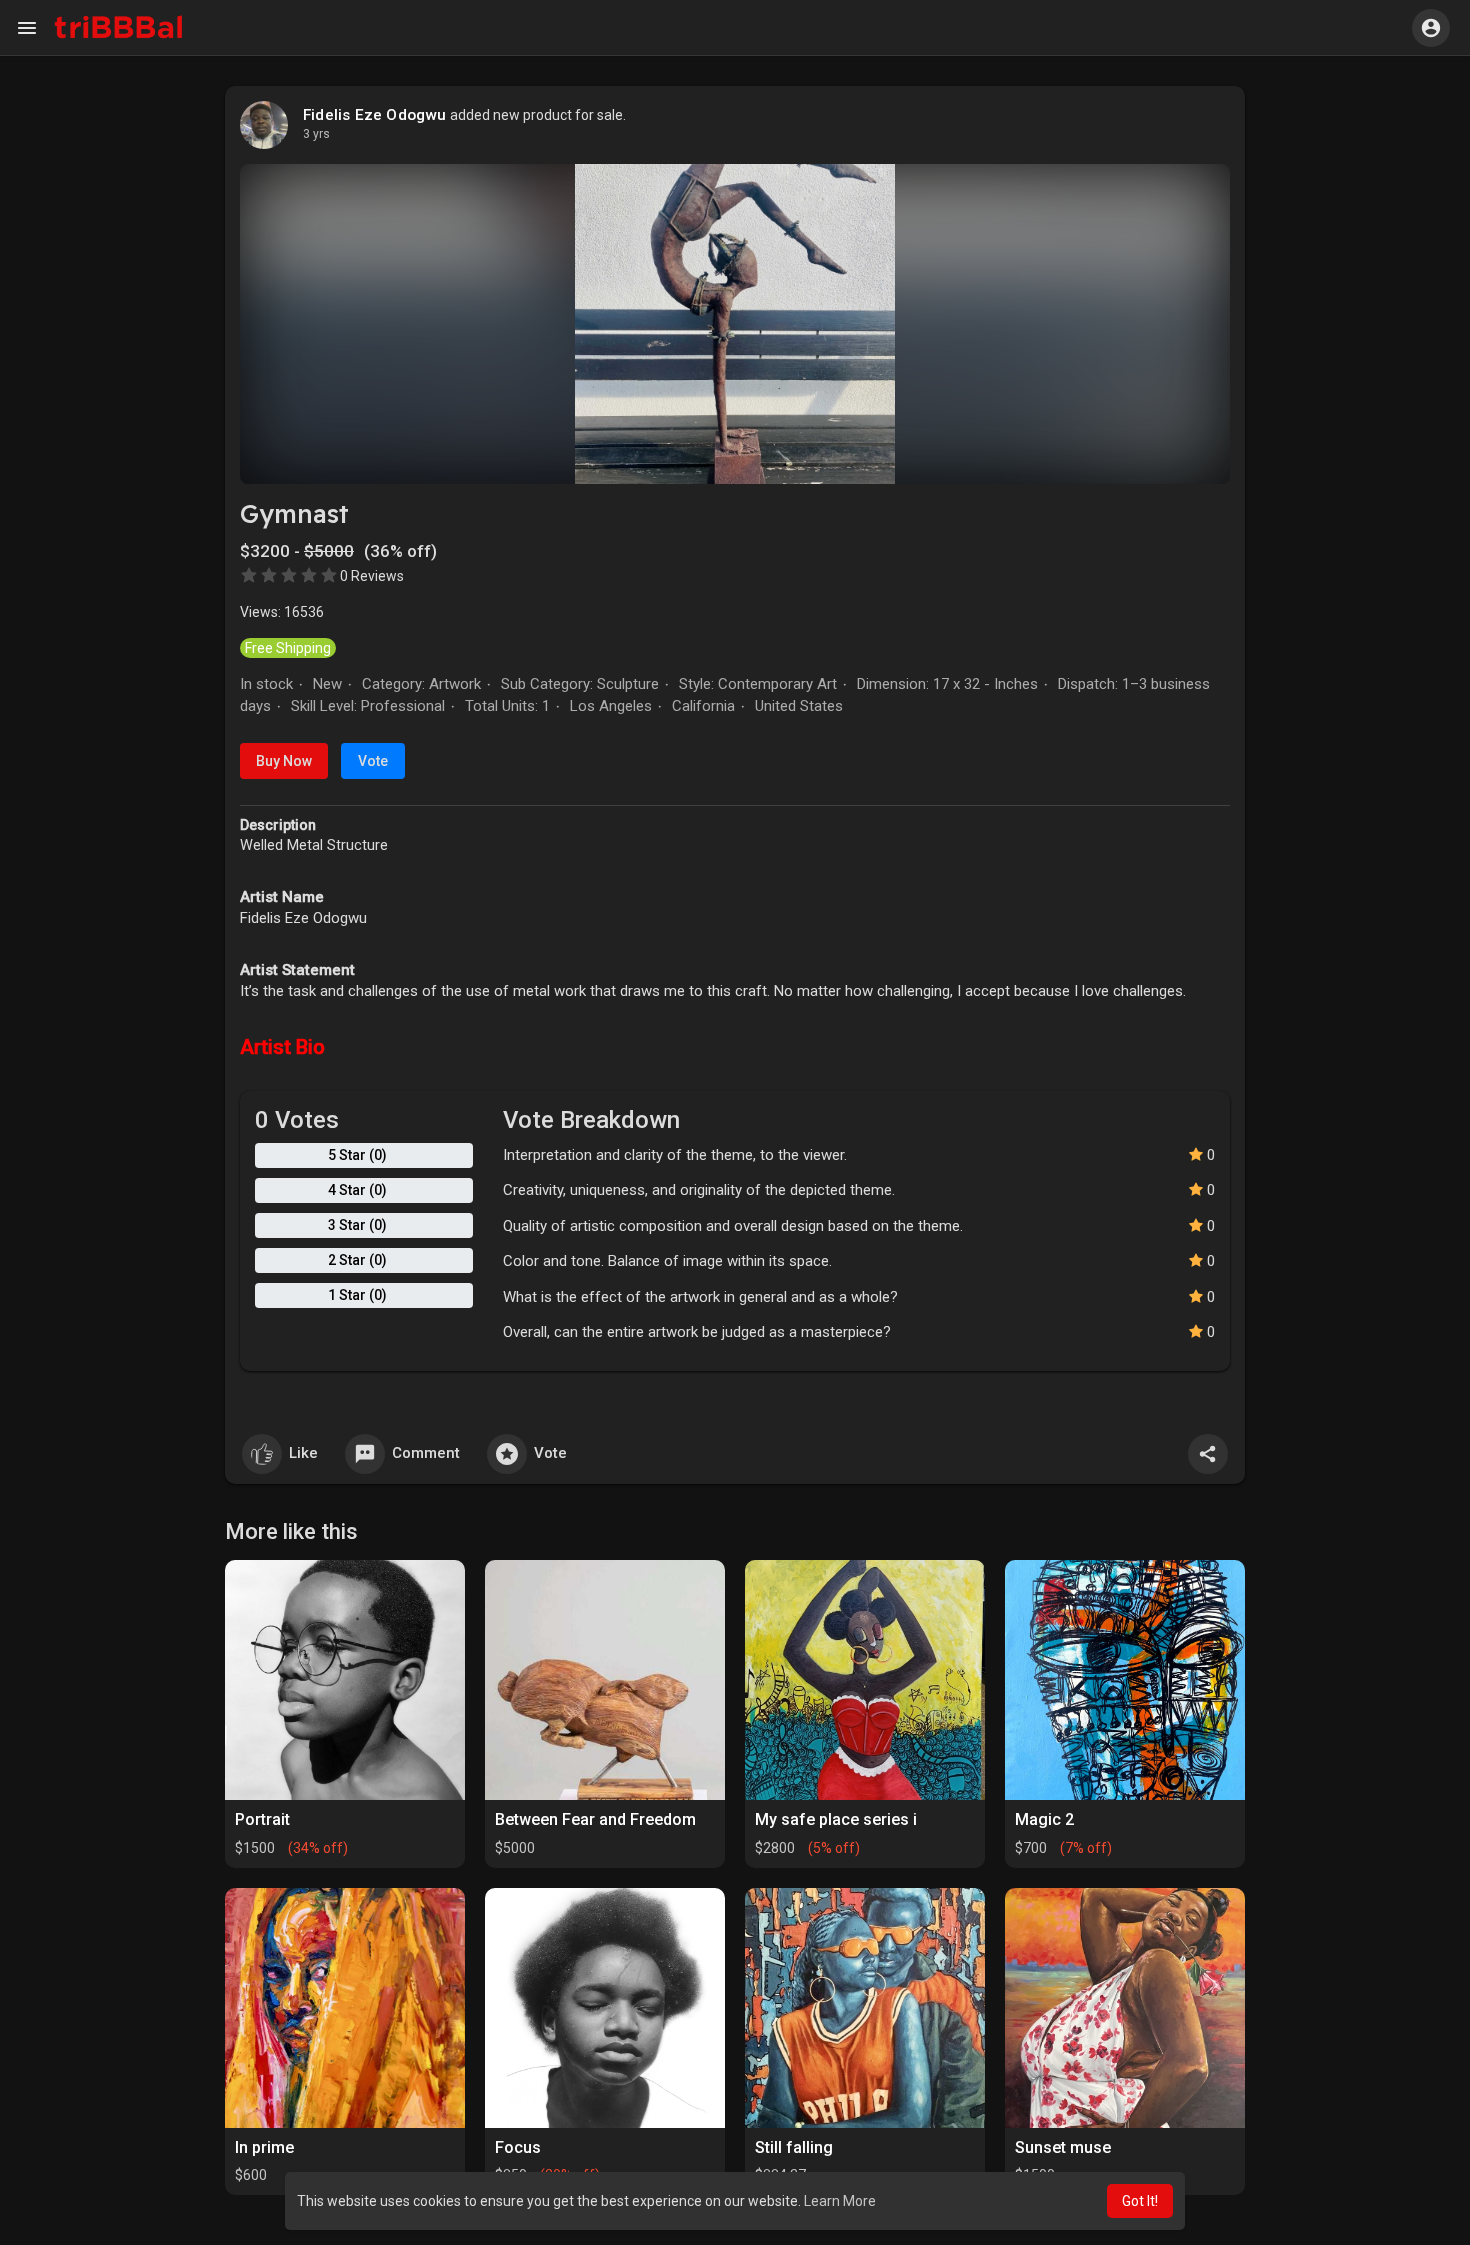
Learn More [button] (840, 2201)
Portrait (262, 1819)
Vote (373, 761)
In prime (264, 2147)
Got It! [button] (1140, 2201)
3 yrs (316, 134)
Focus (518, 2147)
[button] (1431, 28)
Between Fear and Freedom (595, 1819)
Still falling (794, 2147)
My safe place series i (836, 1819)
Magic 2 (1044, 1819)
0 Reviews (372, 576)
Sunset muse (1063, 2147)
